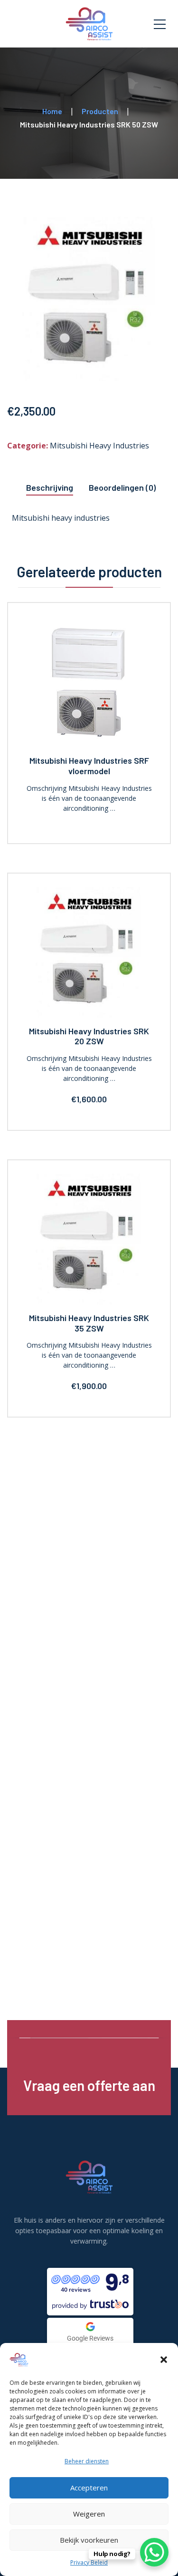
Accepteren (89, 2488)
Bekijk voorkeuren (89, 2540)
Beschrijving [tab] (50, 487)
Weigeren (89, 2514)
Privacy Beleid (89, 2562)
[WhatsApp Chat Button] (154, 2552)
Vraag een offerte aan (89, 2085)
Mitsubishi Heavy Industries (99, 446)
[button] (164, 2360)
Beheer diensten (87, 2461)
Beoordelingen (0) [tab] (122, 487)
